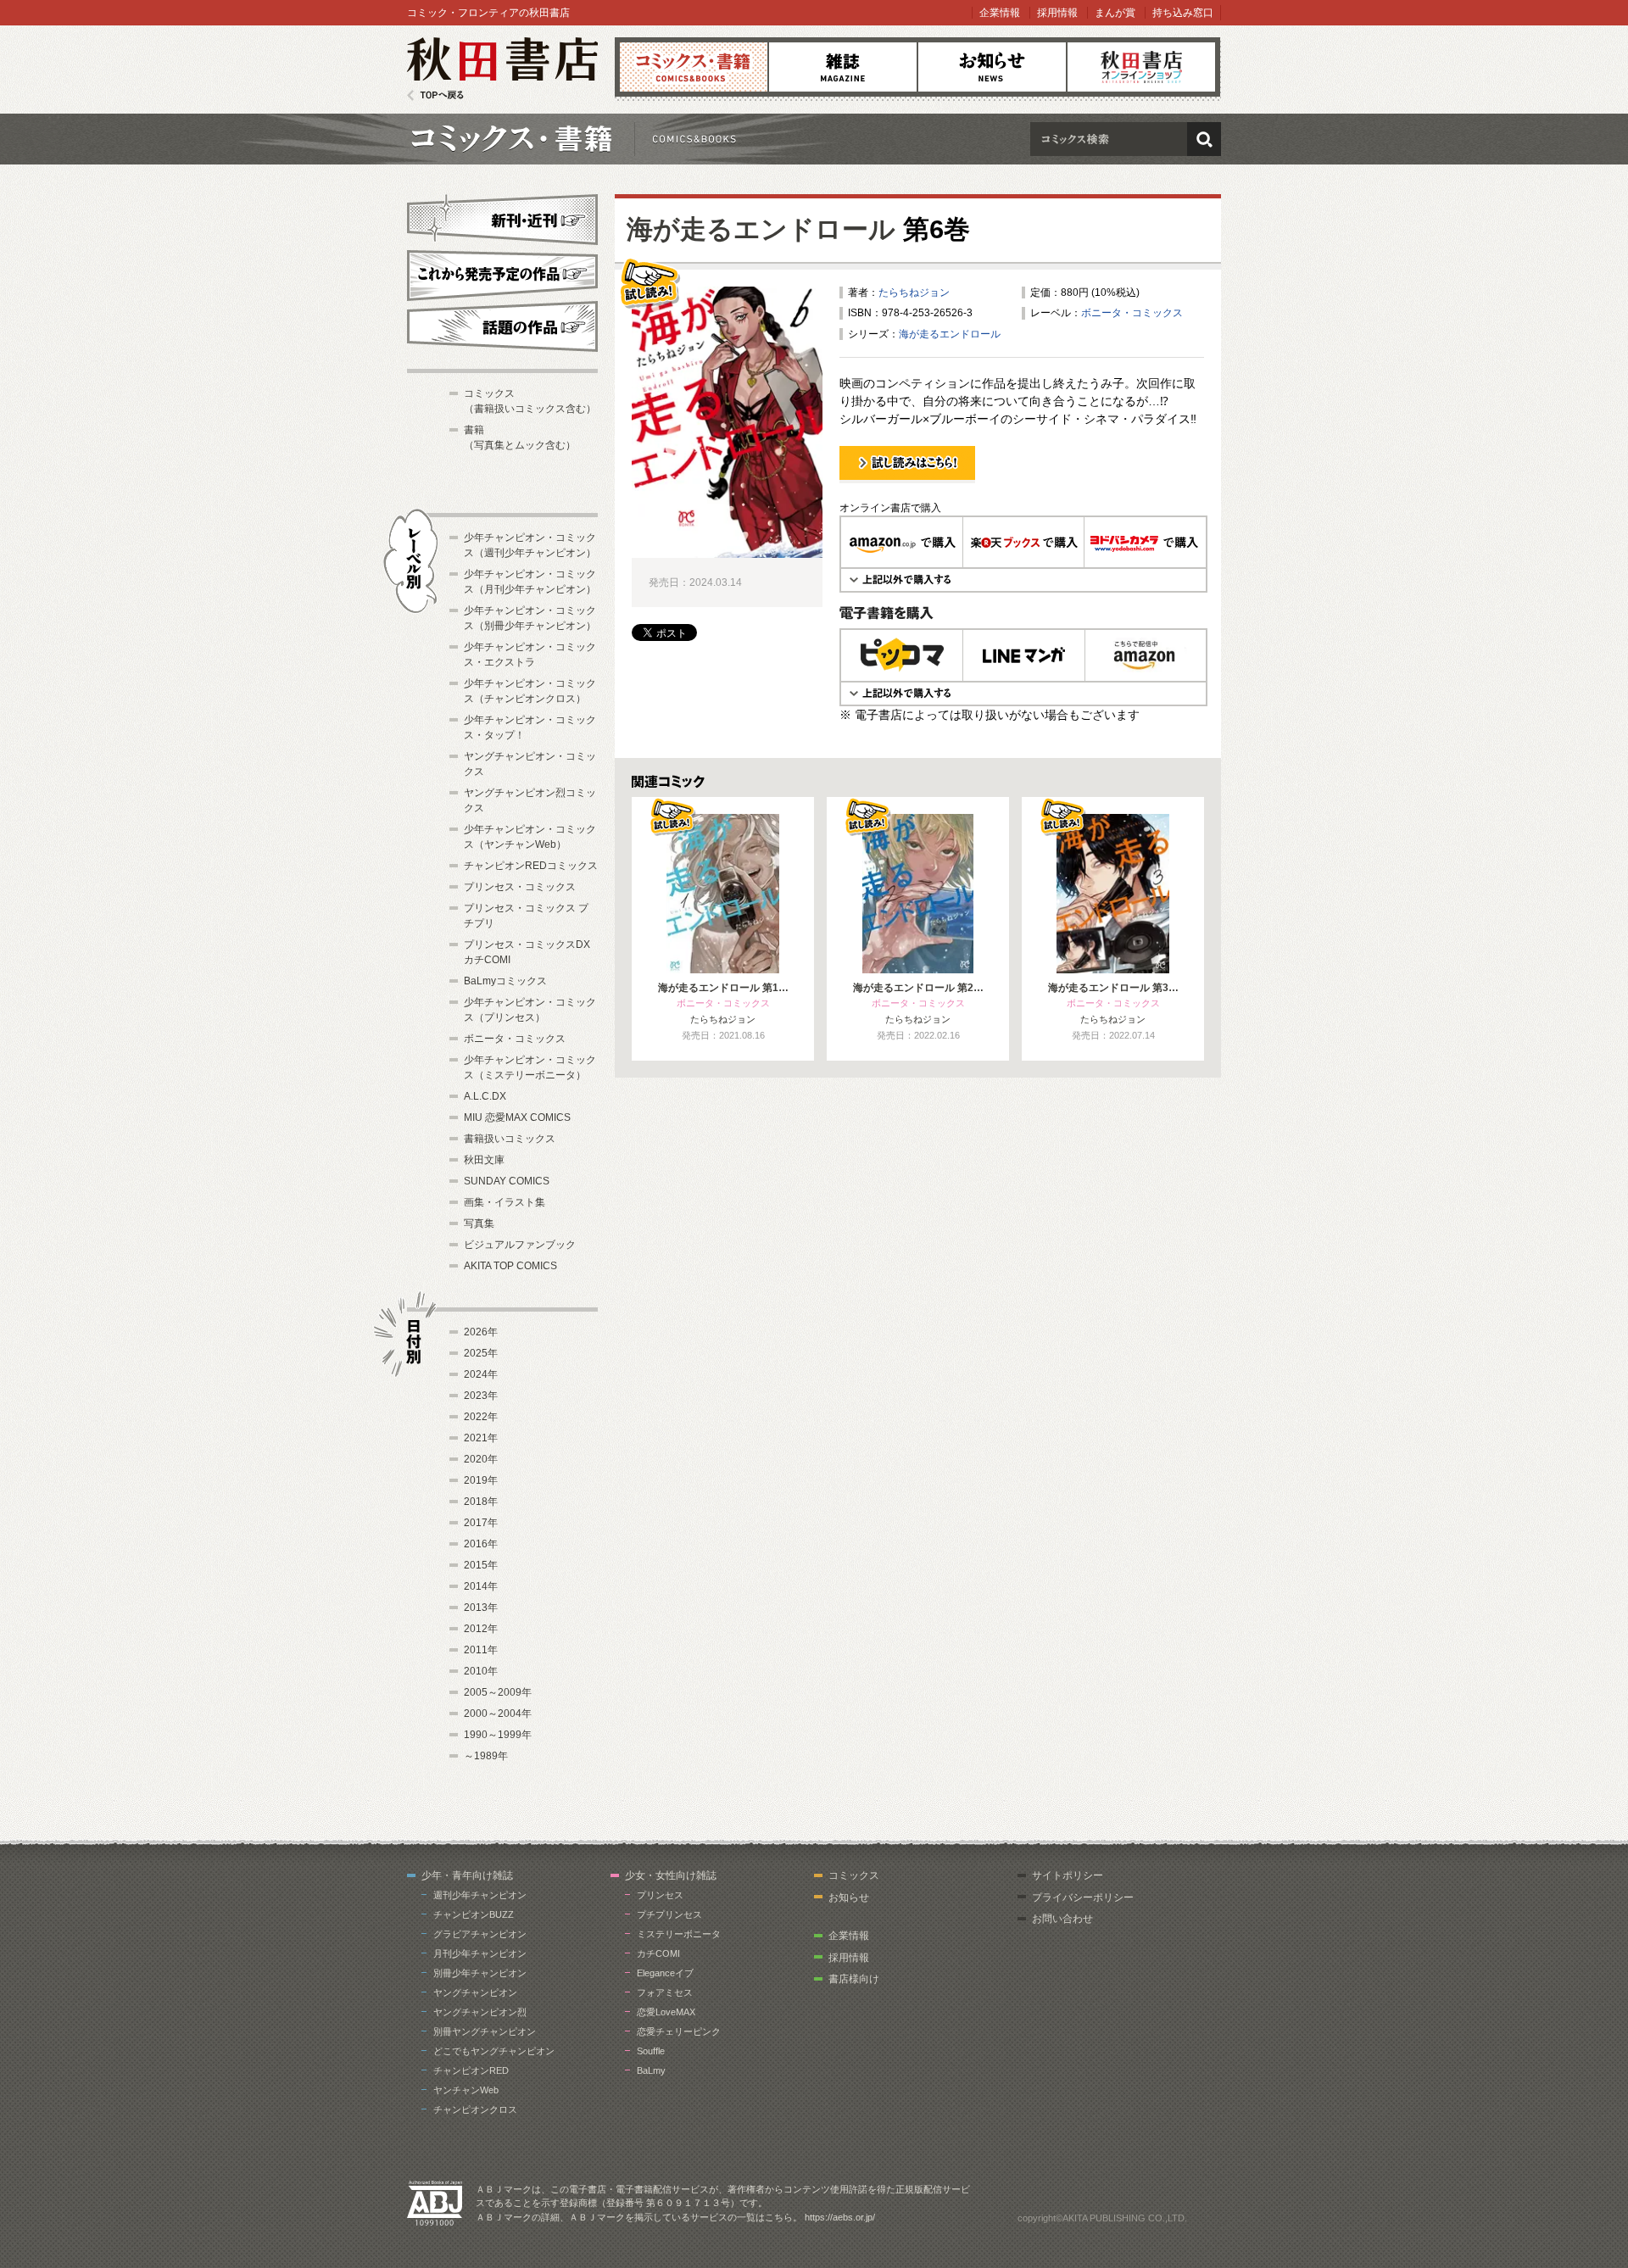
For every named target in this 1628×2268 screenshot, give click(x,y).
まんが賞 (1115, 13)
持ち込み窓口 (1183, 13)
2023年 (481, 1396)
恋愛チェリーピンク (679, 2031)
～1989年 (486, 1756)
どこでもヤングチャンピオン (494, 2051)
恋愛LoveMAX (666, 2012)
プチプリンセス (669, 1914)
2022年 (481, 1417)
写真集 (479, 1223)
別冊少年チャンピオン (480, 1973)
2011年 (481, 1650)
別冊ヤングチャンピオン (485, 2031)
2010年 (481, 1671)
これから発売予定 (502, 273)
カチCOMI (658, 1953)
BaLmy (651, 2070)
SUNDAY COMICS (507, 1181)
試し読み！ (865, 482)
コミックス (694, 67)
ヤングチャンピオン (475, 1992)
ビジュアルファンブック (520, 1245)
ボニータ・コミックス (1132, 313)
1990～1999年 (498, 1735)
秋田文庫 (484, 1160)
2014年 (481, 1586)
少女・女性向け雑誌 (671, 1875)
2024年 (481, 1374)
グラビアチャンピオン (480, 1934)
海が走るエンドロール (761, 229)
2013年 (481, 1608)
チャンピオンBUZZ (474, 1914)
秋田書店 (502, 69)
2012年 (481, 1629)
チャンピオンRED (471, 2070)
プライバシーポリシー (1083, 1897)
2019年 (481, 1480)
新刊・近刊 (502, 217)
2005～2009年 (498, 1692)
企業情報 (1000, 13)
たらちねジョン (914, 293)
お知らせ (992, 67)
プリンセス (660, 1895)
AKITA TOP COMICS (510, 1266)
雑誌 (843, 67)
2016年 (481, 1544)
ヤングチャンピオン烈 (480, 2012)
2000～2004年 (498, 1714)
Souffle (651, 2051)
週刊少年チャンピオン (480, 1895)
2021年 (481, 1438)
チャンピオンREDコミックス (531, 866)
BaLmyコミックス (505, 981)
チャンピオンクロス (475, 2109)
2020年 (481, 1459)
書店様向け (854, 1979)
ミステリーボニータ (679, 1934)
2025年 (481, 1353)
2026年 (481, 1332)
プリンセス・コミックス (520, 887)
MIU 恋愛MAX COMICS (517, 1117)
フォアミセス (665, 1992)
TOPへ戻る (435, 95)
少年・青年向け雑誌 (467, 1875)
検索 (1204, 139)
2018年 (481, 1502)
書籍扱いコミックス (510, 1139)
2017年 (481, 1523)
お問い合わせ (1062, 1919)
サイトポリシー (1068, 1875)
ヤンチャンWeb (466, 2090)
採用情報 (1057, 13)
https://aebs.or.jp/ (840, 2217)
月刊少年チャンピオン (480, 1953)
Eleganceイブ (665, 1973)
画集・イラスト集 (505, 1202)
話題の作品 (502, 326)
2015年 (481, 1565)
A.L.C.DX (485, 1096)
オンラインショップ (1141, 67)
